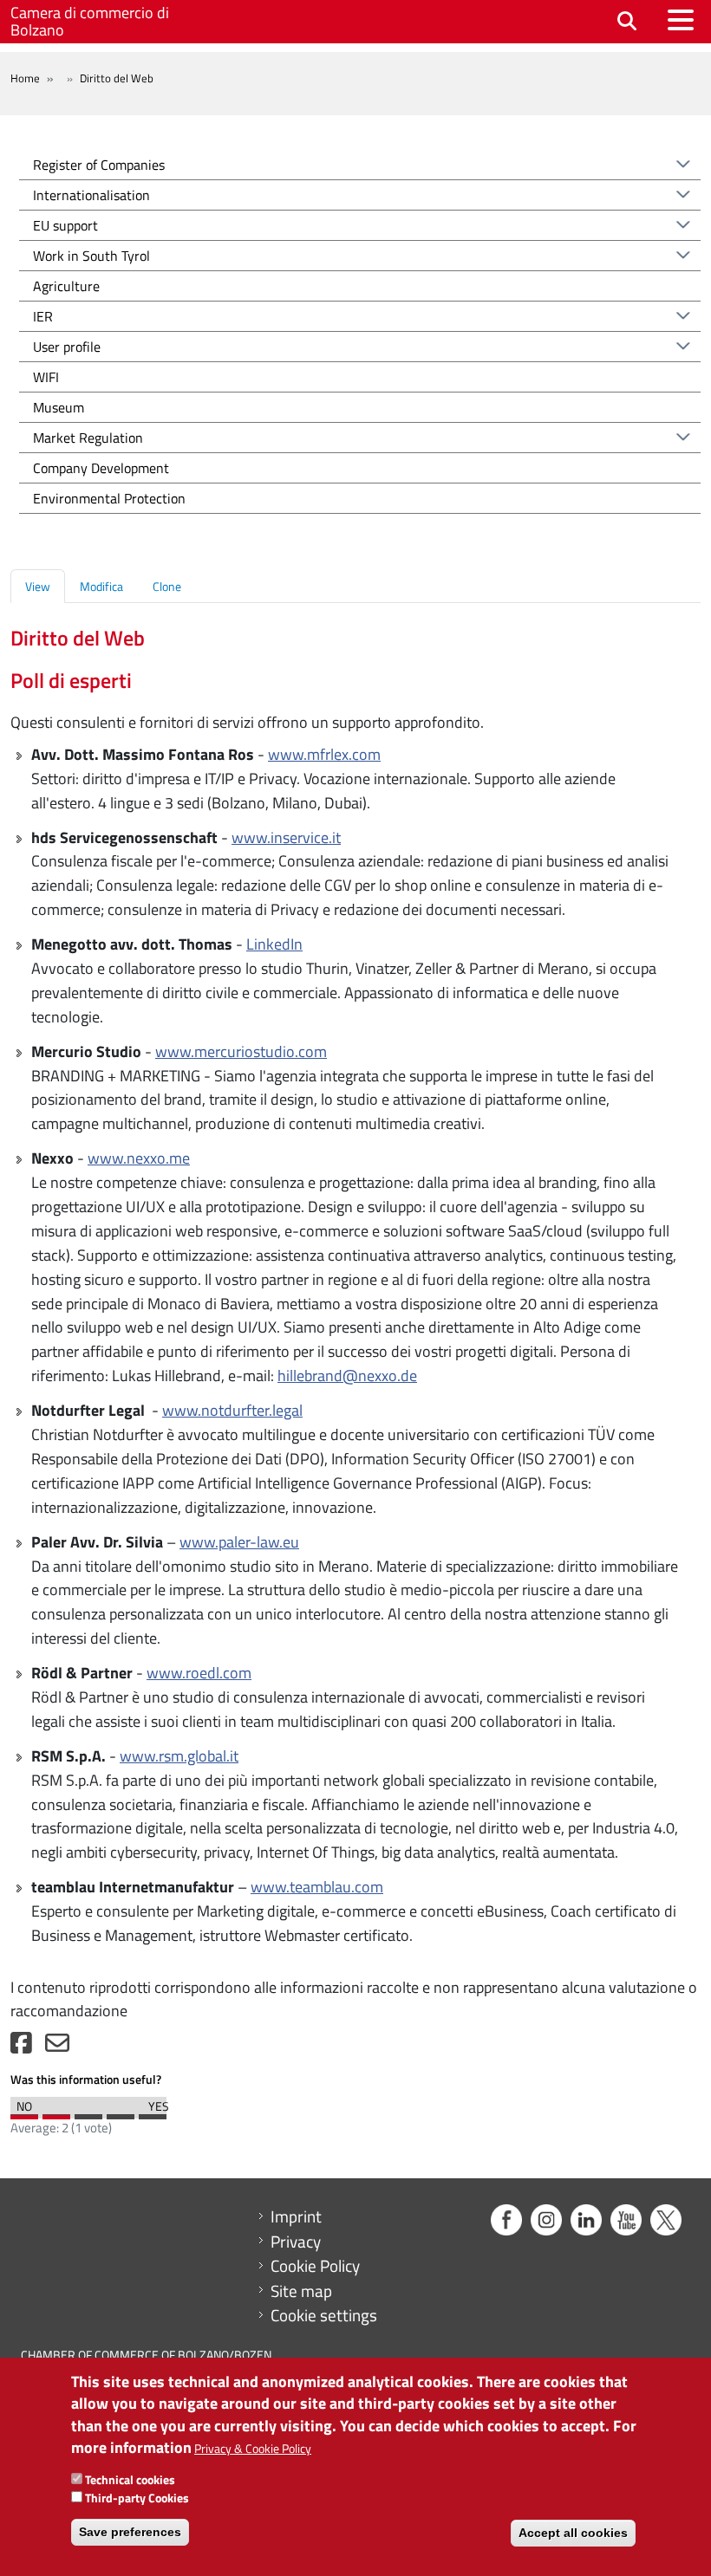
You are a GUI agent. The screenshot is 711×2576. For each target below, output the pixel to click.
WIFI (46, 377)
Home (25, 78)
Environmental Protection (109, 498)
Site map (301, 2291)
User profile (67, 347)
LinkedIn (274, 944)
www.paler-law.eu (239, 1542)
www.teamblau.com (317, 1887)
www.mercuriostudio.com (241, 1051)
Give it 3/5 (88, 2112)
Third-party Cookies (137, 2498)
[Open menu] (681, 20)
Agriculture (66, 286)
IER (43, 316)
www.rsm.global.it (179, 1756)
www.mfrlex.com (324, 754)
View (38, 586)
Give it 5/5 (153, 2112)
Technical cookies (130, 2479)
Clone (167, 586)
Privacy (296, 2242)
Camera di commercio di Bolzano (90, 21)
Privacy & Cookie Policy (253, 2448)
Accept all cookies (573, 2533)
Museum (59, 407)
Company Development (101, 468)
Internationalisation (91, 195)
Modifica (101, 586)
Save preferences (130, 2532)
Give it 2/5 (56, 2112)
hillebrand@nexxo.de (347, 1376)
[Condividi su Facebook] (21, 2047)
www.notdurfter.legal (232, 1410)
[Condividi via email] (57, 2047)
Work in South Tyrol (91, 256)
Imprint (296, 2216)
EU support (65, 225)
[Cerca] (627, 22)
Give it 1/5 (24, 2112)
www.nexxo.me (139, 1158)
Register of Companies (99, 165)
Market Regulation (88, 438)
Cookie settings (324, 2315)
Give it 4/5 (121, 2112)
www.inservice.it (286, 837)
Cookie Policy (315, 2266)
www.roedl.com (199, 1673)
